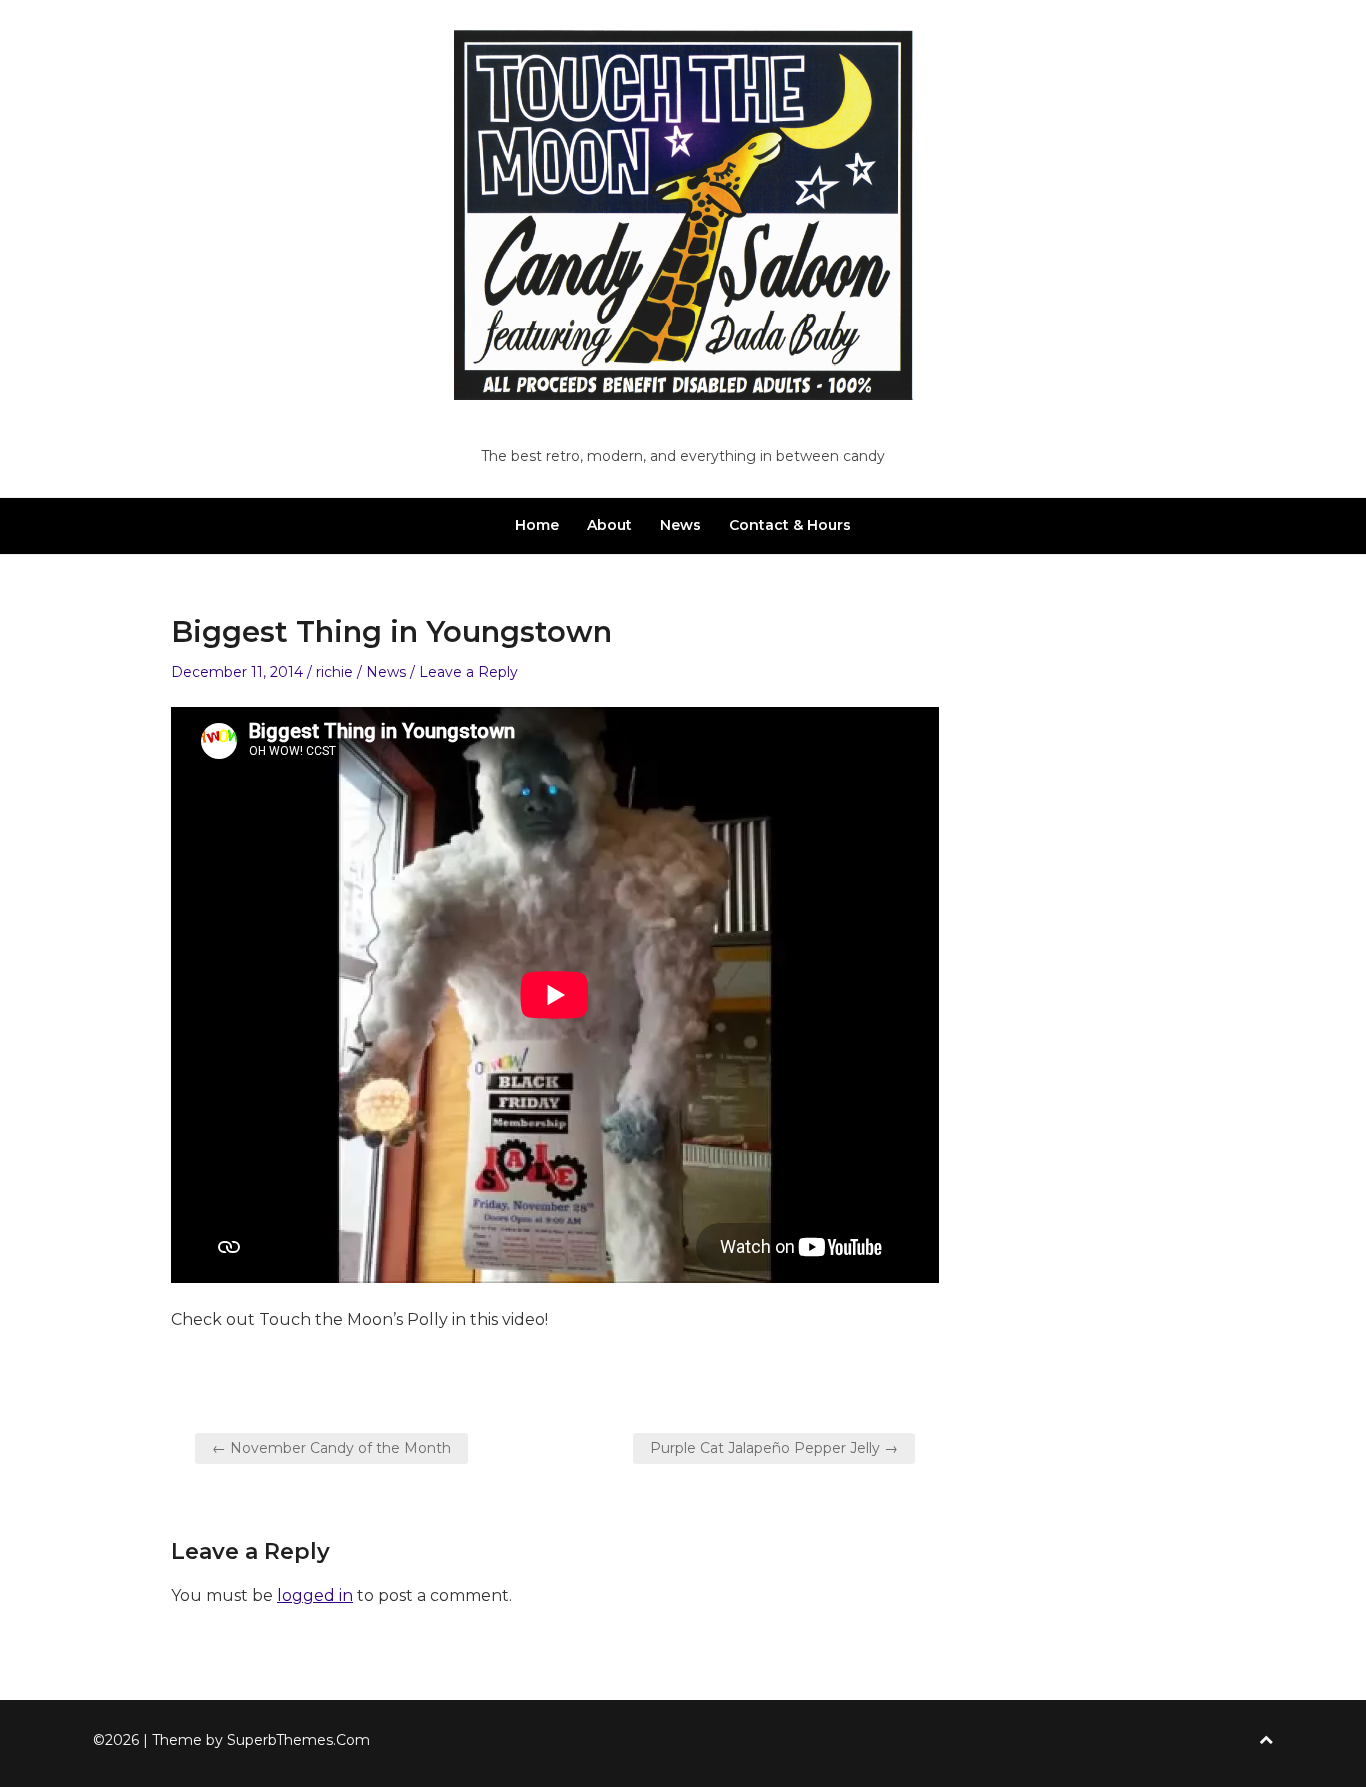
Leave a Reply (468, 672)
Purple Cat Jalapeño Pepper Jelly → (774, 1448)
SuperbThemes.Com (298, 1740)
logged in (315, 1595)
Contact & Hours (790, 525)
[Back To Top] (1266, 1740)
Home (537, 525)
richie (334, 672)
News (680, 525)
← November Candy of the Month (331, 1448)
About (609, 525)
